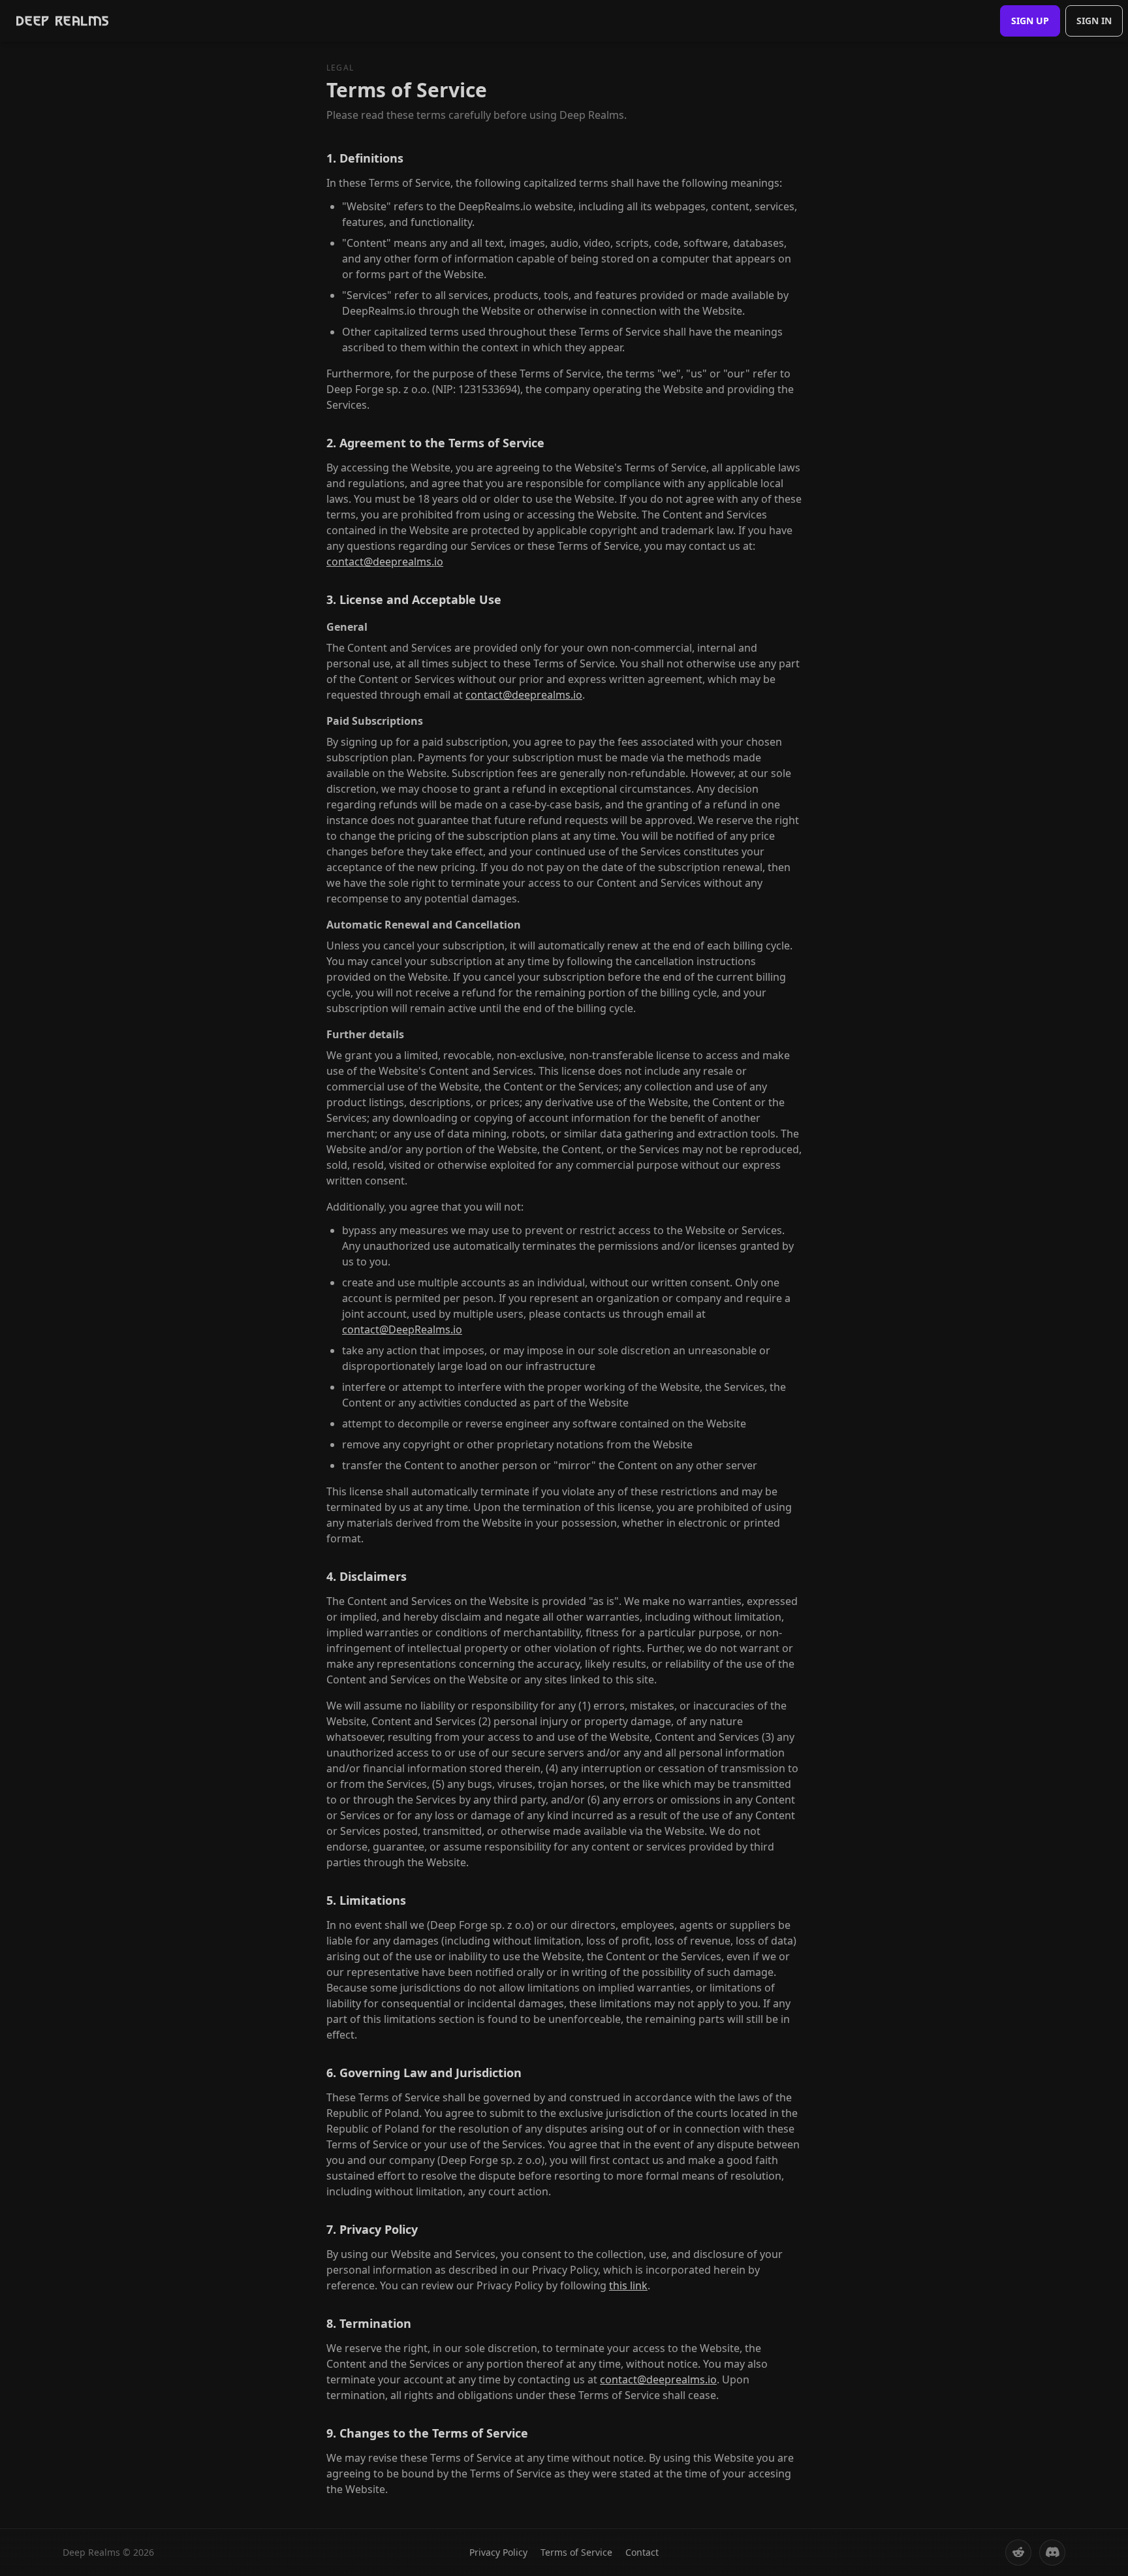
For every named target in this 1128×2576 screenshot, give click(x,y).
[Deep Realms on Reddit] (1018, 2552)
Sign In (1094, 21)
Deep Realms (62, 21)
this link (628, 2285)
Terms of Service (576, 2552)
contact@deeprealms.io (385, 562)
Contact (642, 2552)
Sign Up (1030, 21)
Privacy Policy (498, 2552)
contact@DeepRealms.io (402, 1329)
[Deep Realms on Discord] (1052, 2552)
